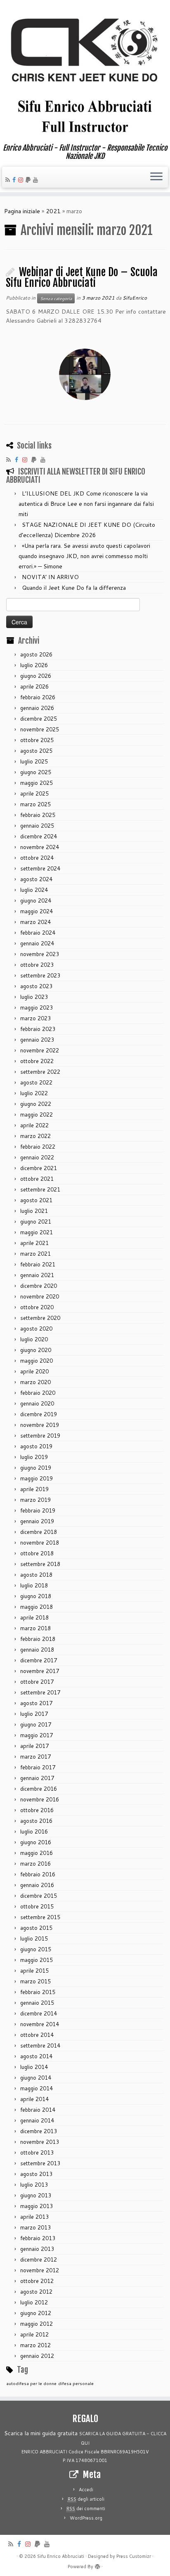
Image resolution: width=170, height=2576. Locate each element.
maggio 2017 (37, 1735)
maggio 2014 (37, 2088)
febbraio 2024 (38, 933)
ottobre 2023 (37, 965)
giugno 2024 (36, 901)
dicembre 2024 (39, 836)
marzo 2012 (35, 2345)
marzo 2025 (35, 804)
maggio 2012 (37, 2324)
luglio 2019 (34, 1457)
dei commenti (86, 2509)
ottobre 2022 (37, 1061)
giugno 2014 (36, 2078)
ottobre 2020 (37, 1307)
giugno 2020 (36, 1350)
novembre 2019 (40, 1425)
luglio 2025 (34, 761)
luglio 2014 (34, 2067)
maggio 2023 (37, 1008)
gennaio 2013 (37, 2249)
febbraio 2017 (38, 1767)
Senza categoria (56, 298)
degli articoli (86, 2499)
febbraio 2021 (38, 1264)
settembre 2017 (40, 1692)
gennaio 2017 (37, 1778)
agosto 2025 (36, 751)
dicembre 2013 (39, 2131)
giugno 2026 (36, 676)
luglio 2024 (34, 890)
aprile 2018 (34, 1617)
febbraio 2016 (38, 1874)
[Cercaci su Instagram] (22, 180)
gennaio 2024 (37, 943)
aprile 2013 (34, 2217)
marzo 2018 (35, 1628)
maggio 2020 (37, 1361)
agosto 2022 (36, 1082)
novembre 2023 (40, 954)
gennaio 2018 (37, 1650)
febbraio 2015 (38, 1992)
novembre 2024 (40, 847)
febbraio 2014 (38, 2110)
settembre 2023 (40, 975)
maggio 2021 (37, 1232)
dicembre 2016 (39, 1789)
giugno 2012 (36, 2313)
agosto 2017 (36, 1703)
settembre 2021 (40, 1189)
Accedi (86, 2490)
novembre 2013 (40, 2142)
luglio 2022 (34, 1093)
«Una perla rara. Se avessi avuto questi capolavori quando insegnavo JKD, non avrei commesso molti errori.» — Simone (84, 556)
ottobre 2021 (37, 1179)
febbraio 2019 (38, 1510)
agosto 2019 (36, 1446)
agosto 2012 (36, 2292)
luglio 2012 (34, 2302)
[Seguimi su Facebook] (15, 180)
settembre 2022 (40, 1072)
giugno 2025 (36, 772)
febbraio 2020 (38, 1393)
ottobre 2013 (37, 2152)
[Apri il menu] (156, 177)
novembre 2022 (40, 1050)
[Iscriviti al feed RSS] (9, 180)
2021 (53, 211)
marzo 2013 (35, 2227)
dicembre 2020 (39, 1286)
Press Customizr (134, 2556)
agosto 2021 (36, 1200)
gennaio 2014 (37, 2120)
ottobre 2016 (37, 1810)
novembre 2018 (40, 1543)
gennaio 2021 (37, 1275)
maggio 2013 (37, 2206)
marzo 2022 (35, 1136)
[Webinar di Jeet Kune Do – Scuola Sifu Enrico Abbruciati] (85, 374)
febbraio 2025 (38, 815)
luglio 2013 (34, 2185)
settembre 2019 (40, 1436)
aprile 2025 (34, 794)
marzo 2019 (35, 1500)
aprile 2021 (34, 1243)
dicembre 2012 (39, 2260)
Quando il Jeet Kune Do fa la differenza (74, 588)
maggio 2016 (37, 1853)
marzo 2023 (35, 1018)
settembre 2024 (40, 868)
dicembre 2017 (39, 1660)
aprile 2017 (34, 1746)
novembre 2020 (40, 1296)
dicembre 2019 (39, 1414)
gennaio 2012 (37, 2356)
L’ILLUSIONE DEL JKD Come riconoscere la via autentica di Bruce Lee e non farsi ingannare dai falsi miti (86, 504)
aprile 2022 (34, 1125)
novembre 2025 (40, 729)
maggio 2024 (37, 911)
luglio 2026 (34, 665)
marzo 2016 (35, 1864)
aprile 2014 (34, 2099)
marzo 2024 (35, 922)
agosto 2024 (36, 879)
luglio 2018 (34, 1585)
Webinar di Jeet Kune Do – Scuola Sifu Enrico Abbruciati (82, 278)
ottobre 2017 (37, 1682)
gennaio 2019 (37, 1521)
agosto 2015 (36, 1928)
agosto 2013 (36, 2174)
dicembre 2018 (39, 1532)
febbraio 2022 (38, 1147)
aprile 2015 (34, 1971)
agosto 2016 (36, 1821)
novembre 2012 (40, 2270)
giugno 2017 (36, 1724)
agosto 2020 (36, 1329)
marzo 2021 (35, 1254)
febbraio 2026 (38, 697)
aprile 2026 (34, 686)
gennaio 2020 (37, 1403)
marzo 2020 (35, 1382)
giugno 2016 (36, 1842)
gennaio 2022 (37, 1157)
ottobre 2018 (37, 1553)
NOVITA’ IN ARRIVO (50, 577)
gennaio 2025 (37, 826)
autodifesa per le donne (31, 2383)
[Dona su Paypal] (29, 180)
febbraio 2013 (38, 2238)
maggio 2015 (37, 1960)
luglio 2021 (34, 1211)
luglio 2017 (34, 1714)
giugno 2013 (36, 2195)
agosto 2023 (36, 986)
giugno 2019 (36, 1468)
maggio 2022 (37, 1115)
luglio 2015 (34, 1938)
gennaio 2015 (37, 2003)
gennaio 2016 (37, 1885)
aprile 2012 (34, 2334)
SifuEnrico (135, 298)
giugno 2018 (36, 1596)
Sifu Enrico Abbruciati (61, 2556)
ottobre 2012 (37, 2281)
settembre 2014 (40, 2045)
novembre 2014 (40, 2024)
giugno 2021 (36, 1222)
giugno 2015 (36, 1949)
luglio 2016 (34, 1831)
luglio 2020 (34, 1339)
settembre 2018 (40, 1564)
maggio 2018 (37, 1607)
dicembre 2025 (39, 719)
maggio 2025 (37, 783)
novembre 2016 (40, 1799)
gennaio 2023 (37, 1040)
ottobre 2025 (37, 740)
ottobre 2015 (37, 1906)
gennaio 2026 (37, 708)
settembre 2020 (40, 1318)
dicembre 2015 (39, 1896)
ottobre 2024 (37, 858)
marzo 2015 (35, 1981)
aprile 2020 (34, 1371)
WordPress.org (86, 2518)
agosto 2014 (36, 2056)
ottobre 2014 (37, 2035)
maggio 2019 (37, 1478)
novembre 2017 (40, 1671)
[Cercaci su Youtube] (37, 180)
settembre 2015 (40, 1917)
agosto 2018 (36, 1575)
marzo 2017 (35, 1757)
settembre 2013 (40, 2163)
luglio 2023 (34, 997)
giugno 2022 (36, 1104)
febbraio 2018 (38, 1639)
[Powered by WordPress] (97, 2565)
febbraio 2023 (38, 1029)
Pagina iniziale (22, 211)
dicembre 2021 (39, 1168)
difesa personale (76, 2383)
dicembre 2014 (39, 2013)
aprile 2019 (34, 1489)
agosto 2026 (36, 654)
